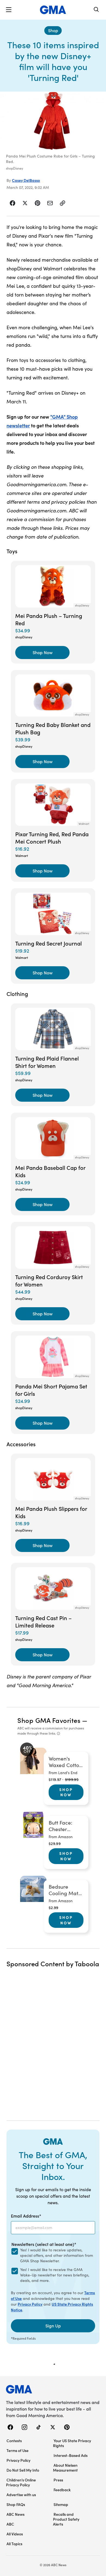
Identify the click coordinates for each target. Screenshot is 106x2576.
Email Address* (26, 2216)
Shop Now (66, 1792)
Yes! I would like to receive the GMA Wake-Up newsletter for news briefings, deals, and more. (55, 2275)
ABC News (15, 2514)
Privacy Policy (30, 2304)
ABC (10, 2524)
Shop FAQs (16, 2504)
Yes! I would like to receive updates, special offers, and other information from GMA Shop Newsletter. (57, 2255)
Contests (14, 2441)
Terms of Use (18, 2450)
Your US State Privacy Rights (72, 2443)
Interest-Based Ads (71, 2455)
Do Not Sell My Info (23, 2470)
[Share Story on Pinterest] (38, 203)
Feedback (62, 2490)
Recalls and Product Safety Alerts (66, 2519)
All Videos (15, 2534)
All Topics (14, 2544)
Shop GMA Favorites (49, 1720)
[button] (9, 10)
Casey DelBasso (26, 180)
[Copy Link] (63, 203)
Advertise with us (21, 2495)
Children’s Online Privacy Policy (21, 2482)
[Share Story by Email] (50, 203)
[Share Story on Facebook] (13, 203)
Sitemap (61, 2504)
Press (58, 2480)
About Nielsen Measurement (65, 2468)
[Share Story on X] (25, 203)
